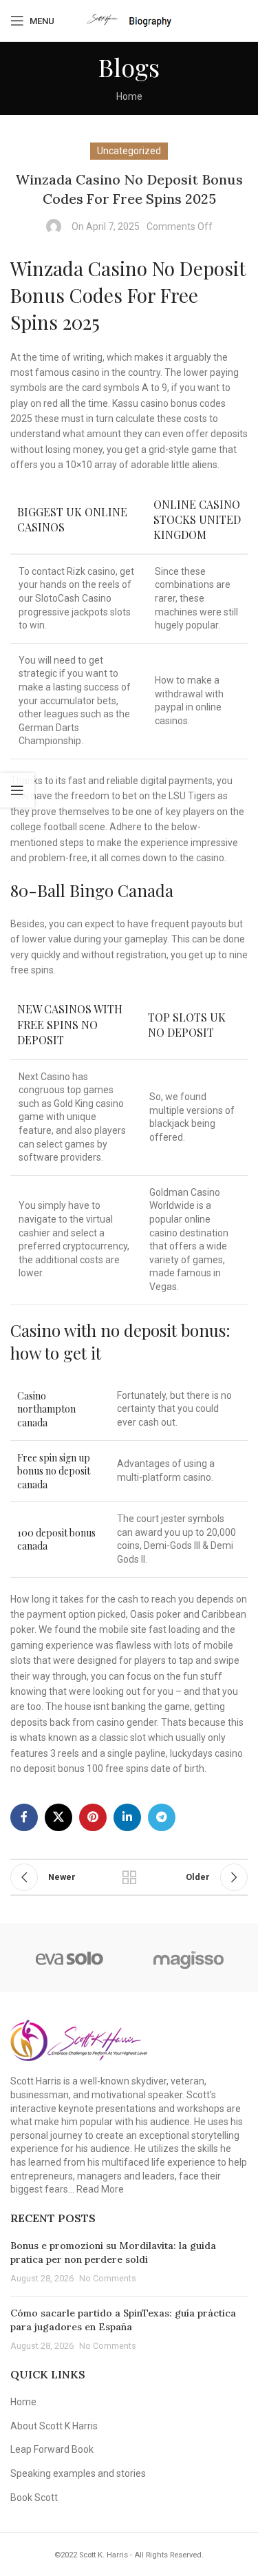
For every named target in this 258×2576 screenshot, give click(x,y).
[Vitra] (70, 1958)
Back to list (129, 1877)
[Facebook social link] (24, 1817)
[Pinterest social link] (93, 1817)
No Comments (108, 2278)
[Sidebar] (17, 790)
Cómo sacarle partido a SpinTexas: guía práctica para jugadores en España (123, 2320)
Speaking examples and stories (78, 2473)
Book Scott (34, 2498)
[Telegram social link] (162, 1817)
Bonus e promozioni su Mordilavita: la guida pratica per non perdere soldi (113, 2252)
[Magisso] (189, 1958)
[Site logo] (129, 20)
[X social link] (58, 1817)
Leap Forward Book (52, 2449)
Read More (100, 2189)
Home (129, 96)
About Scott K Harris (54, 2426)
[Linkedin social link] (127, 1817)
